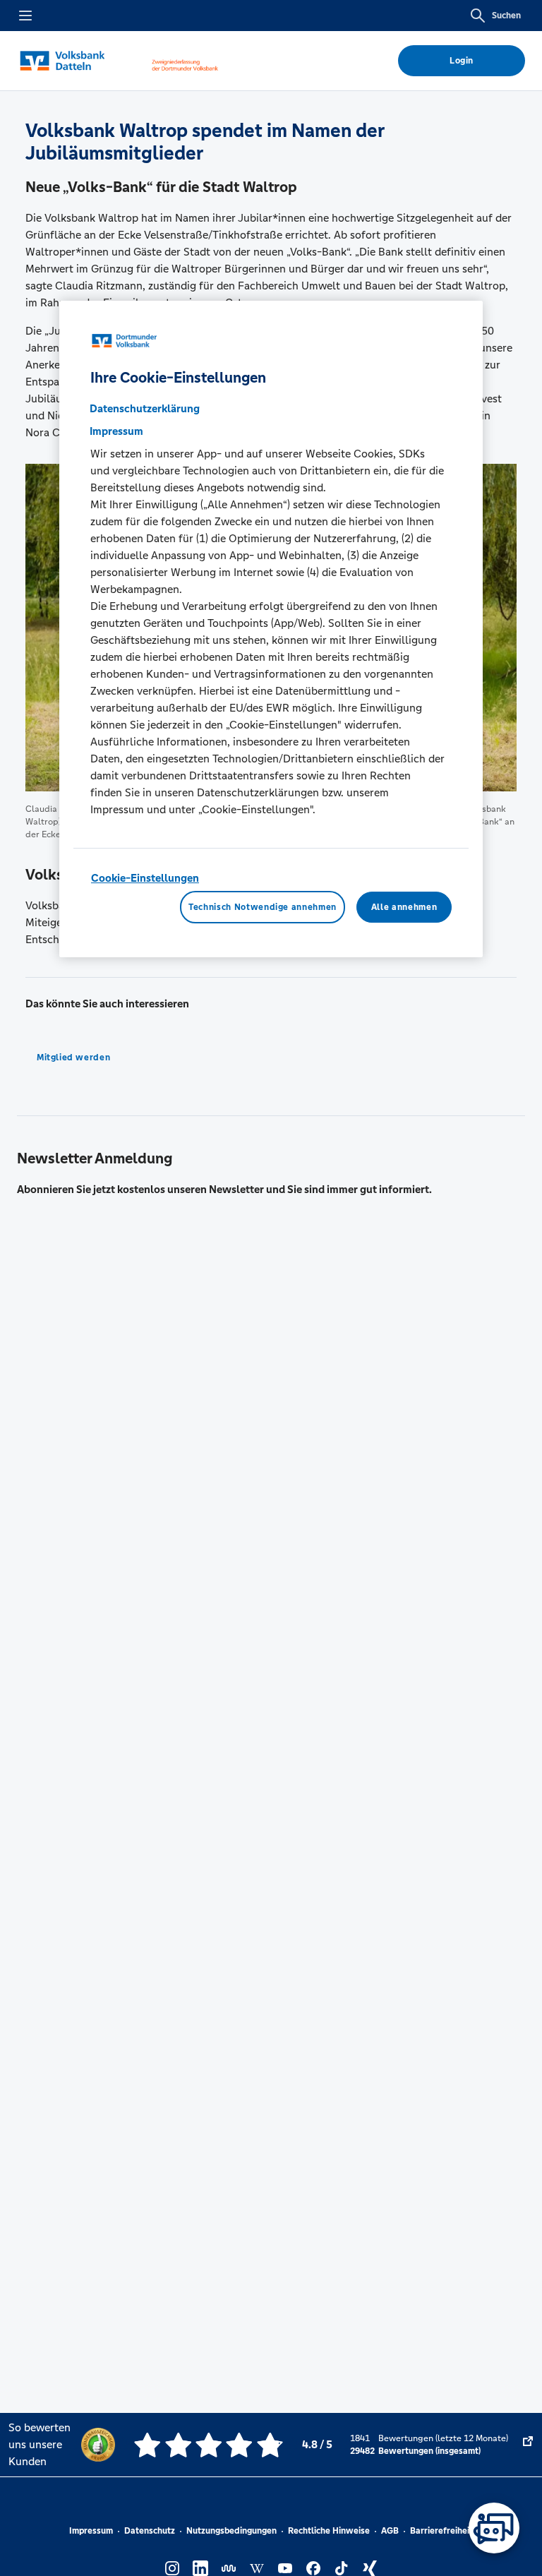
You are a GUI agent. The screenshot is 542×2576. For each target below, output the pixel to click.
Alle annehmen (404, 907)
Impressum (91, 2531)
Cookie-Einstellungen (145, 878)
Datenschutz (150, 2531)
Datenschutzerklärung (145, 408)
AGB (390, 2531)
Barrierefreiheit (441, 2531)
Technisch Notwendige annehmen (263, 907)
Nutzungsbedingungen (231, 2531)
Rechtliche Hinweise (329, 2531)
